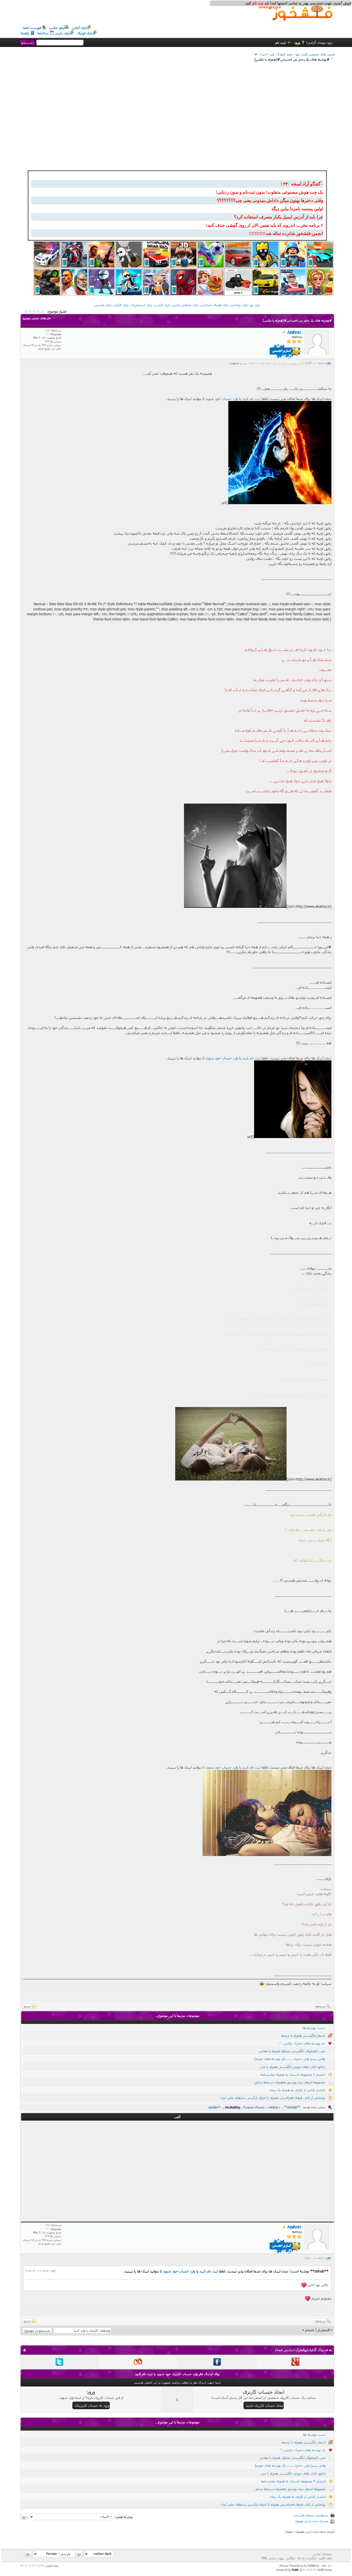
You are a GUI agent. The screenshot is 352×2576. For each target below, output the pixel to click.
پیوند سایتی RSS (273, 2558)
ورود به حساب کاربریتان (92, 2405)
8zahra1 (235, 363)
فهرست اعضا (32, 28)
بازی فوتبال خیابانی (215, 305)
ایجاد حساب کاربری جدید (265, 2405)
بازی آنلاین (79, 28)
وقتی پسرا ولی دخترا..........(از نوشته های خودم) (290, 2059)
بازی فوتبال (85, 33)
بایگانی (291, 2558)
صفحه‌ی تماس (322, 2554)
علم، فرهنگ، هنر (281, 54)
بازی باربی (62, 33)
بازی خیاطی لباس (186, 305)
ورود (297, 43)
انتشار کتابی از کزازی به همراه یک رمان (297, 2090)
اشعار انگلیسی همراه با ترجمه (303, 2035)
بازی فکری (121, 305)
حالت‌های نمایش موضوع (37, 318)
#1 (330, 363)
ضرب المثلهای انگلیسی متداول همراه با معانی (292, 2051)
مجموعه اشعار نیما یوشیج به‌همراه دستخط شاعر (290, 2082)
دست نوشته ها (314, 2028)
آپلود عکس (57, 28)
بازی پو (255, 305)
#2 (330, 2258)
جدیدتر (310, 2330)
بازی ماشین (103, 305)
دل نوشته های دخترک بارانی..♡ (302, 2043)
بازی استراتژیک (142, 305)
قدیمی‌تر (324, 2330)
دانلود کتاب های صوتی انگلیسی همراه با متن (292, 2067)
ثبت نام (280, 43)
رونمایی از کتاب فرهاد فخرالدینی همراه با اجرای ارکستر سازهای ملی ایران (272, 2098)
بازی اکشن (162, 305)
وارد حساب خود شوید (222, 399)
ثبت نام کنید (251, 399)
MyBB (295, 2570)
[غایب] (284, 332)
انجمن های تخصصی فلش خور (315, 54)
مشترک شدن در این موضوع (312, 2521)
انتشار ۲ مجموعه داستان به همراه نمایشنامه (293, 2074)
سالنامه (43, 33)
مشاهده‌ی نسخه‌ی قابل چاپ (311, 2515)
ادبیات (263, 54)
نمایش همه (285, 2350)
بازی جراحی (240, 305)
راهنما (25, 33)
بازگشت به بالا (307, 2558)
